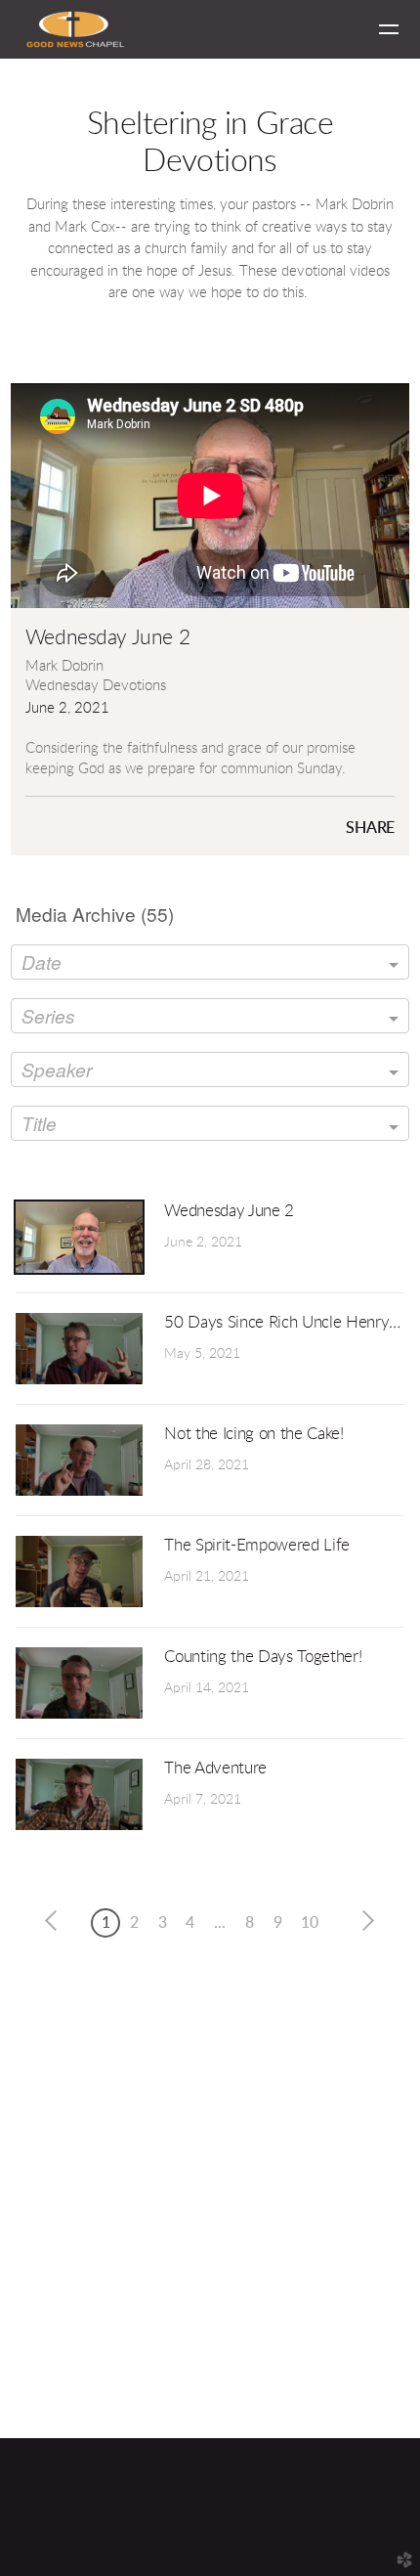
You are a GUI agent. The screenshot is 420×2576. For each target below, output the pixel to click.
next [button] (364, 1921)
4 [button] (190, 1923)
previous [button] (56, 1921)
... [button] (220, 1923)
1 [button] (106, 1923)
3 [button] (163, 1923)
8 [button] (250, 1923)
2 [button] (134, 1923)
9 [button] (278, 1923)
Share (370, 828)
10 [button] (310, 1923)
